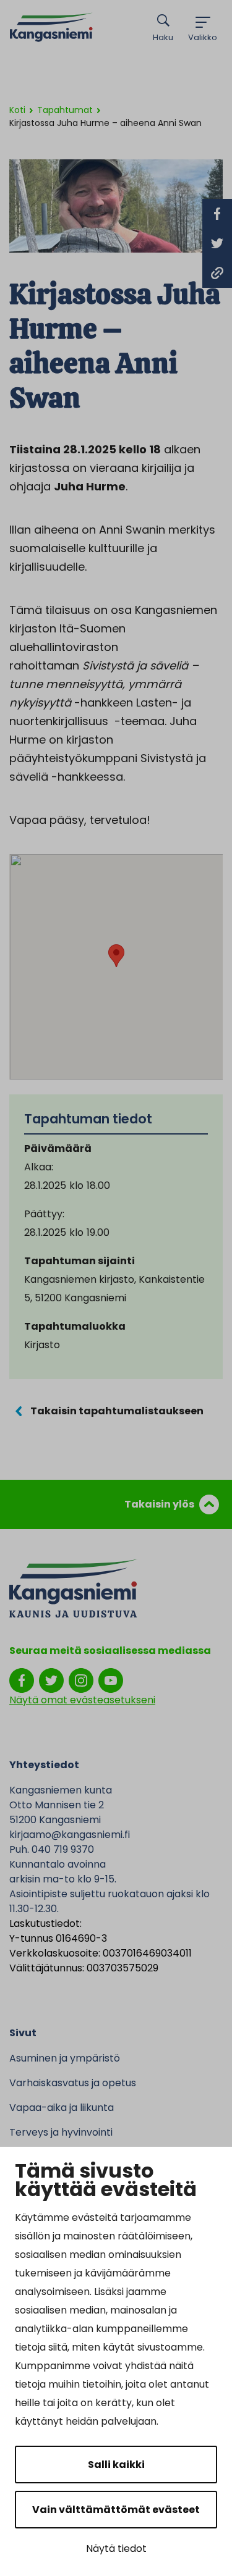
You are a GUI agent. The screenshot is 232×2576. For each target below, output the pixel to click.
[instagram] (81, 1680)
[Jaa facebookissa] (217, 214)
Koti (17, 110)
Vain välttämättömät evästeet (116, 2510)
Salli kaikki (116, 2465)
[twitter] (51, 1680)
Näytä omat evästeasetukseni (82, 1700)
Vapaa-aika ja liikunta (62, 2108)
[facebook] (22, 1680)
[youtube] (111, 1680)
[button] (116, 956)
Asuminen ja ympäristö (65, 2058)
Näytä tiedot (116, 2549)
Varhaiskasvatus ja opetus (73, 2083)
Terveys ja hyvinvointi (61, 2132)
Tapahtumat (65, 110)
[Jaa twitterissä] (217, 243)
